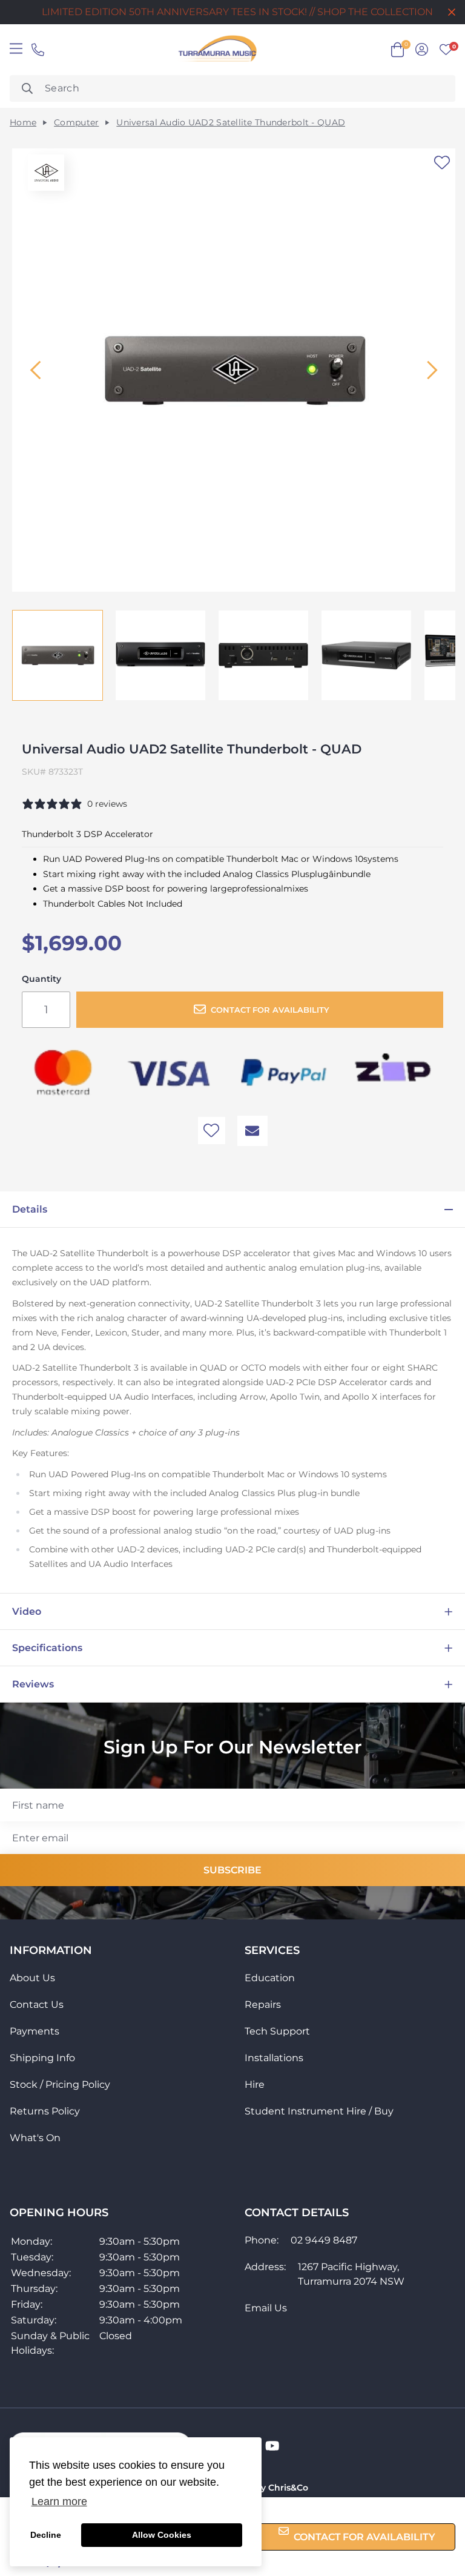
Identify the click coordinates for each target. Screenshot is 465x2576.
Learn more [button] (59, 2502)
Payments (35, 2031)
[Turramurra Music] (216, 50)
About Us (32, 1978)
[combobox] (232, 88)
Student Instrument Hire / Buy (319, 2111)
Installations (274, 2058)
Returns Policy (45, 2111)
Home (23, 123)
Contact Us (37, 2005)
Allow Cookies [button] (162, 2535)
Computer (76, 123)
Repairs (263, 2005)
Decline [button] (46, 2535)
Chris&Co (288, 2488)
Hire (255, 2084)
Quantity (41, 979)
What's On (35, 2138)
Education (270, 1978)
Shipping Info (42, 2058)
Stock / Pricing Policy (60, 2084)
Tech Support (277, 2031)
